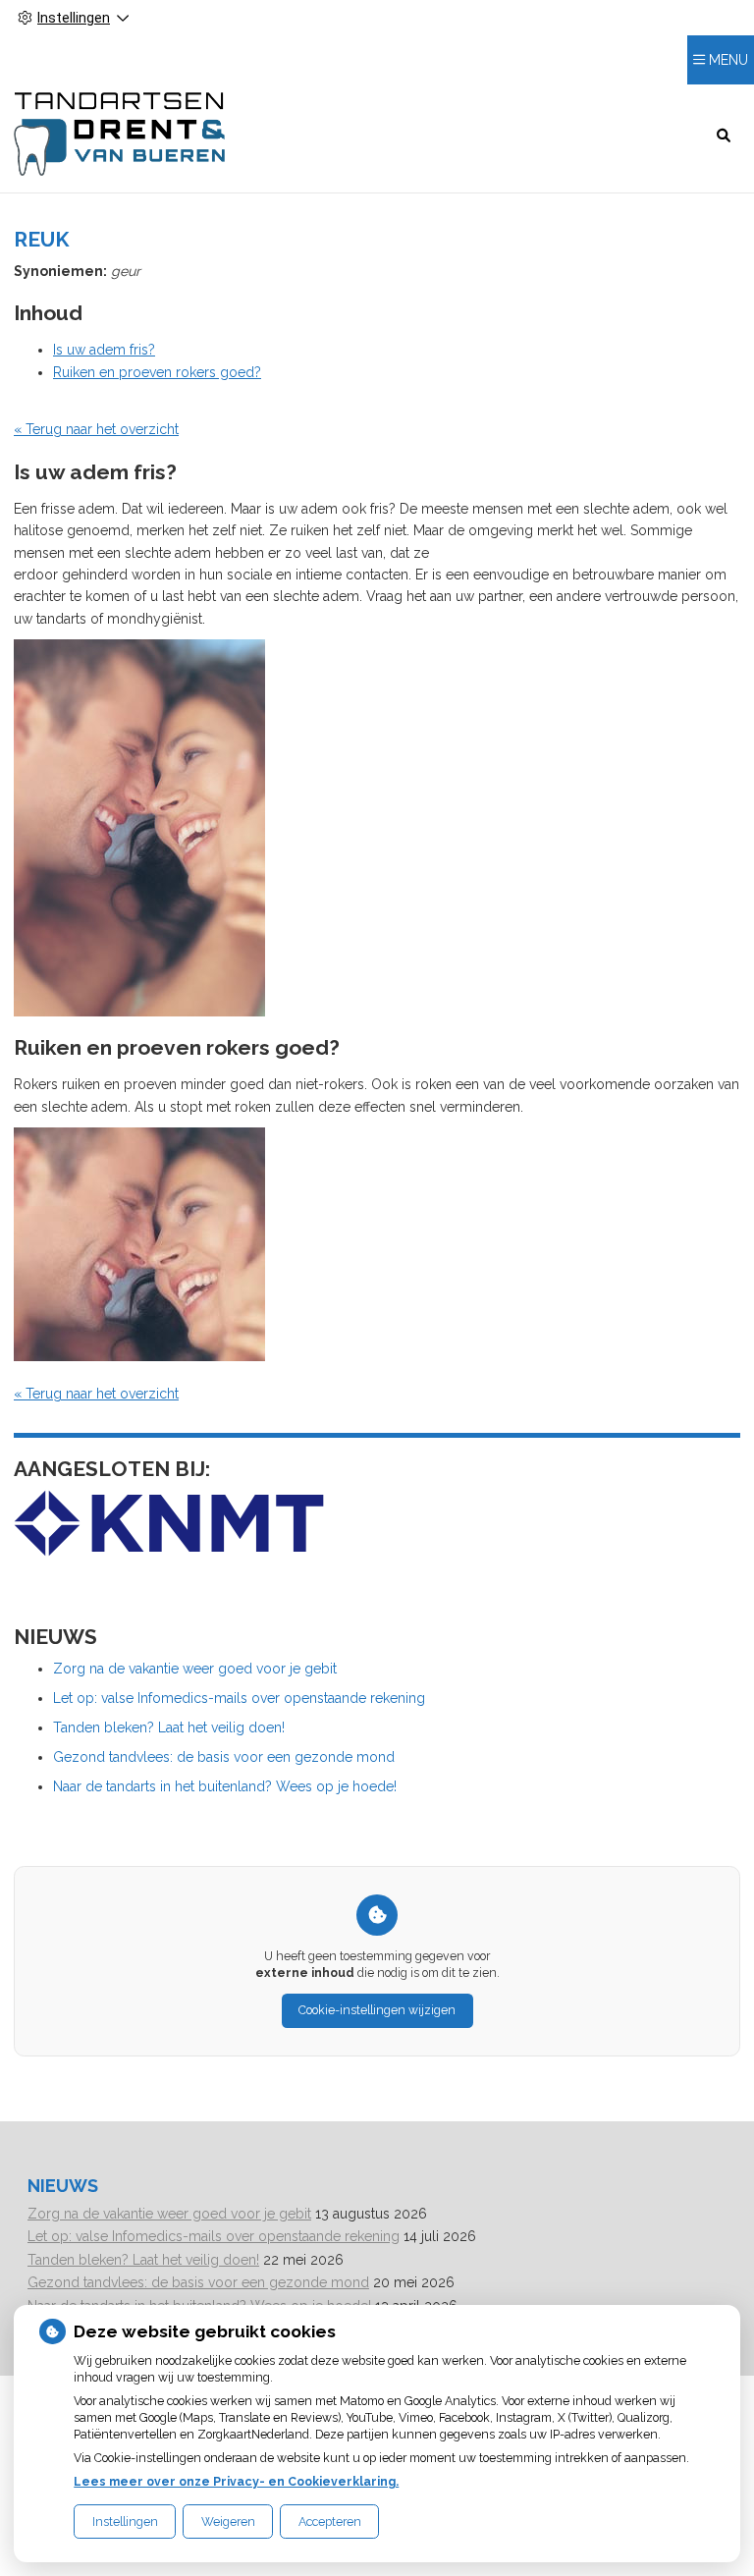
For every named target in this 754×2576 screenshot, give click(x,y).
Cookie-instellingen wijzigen (377, 2010)
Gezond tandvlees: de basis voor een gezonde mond (224, 1757)
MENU (728, 60)
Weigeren (228, 2521)
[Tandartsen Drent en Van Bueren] (119, 134)
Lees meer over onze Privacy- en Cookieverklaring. (236, 2481)
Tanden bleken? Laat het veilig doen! (169, 1727)
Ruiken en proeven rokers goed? (157, 372)
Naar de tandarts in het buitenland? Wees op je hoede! (225, 1786)
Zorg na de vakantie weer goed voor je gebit (195, 1669)
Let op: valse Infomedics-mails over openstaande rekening (239, 1698)
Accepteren (330, 2521)
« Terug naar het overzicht (96, 429)
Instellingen (125, 2521)
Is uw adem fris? (104, 350)
